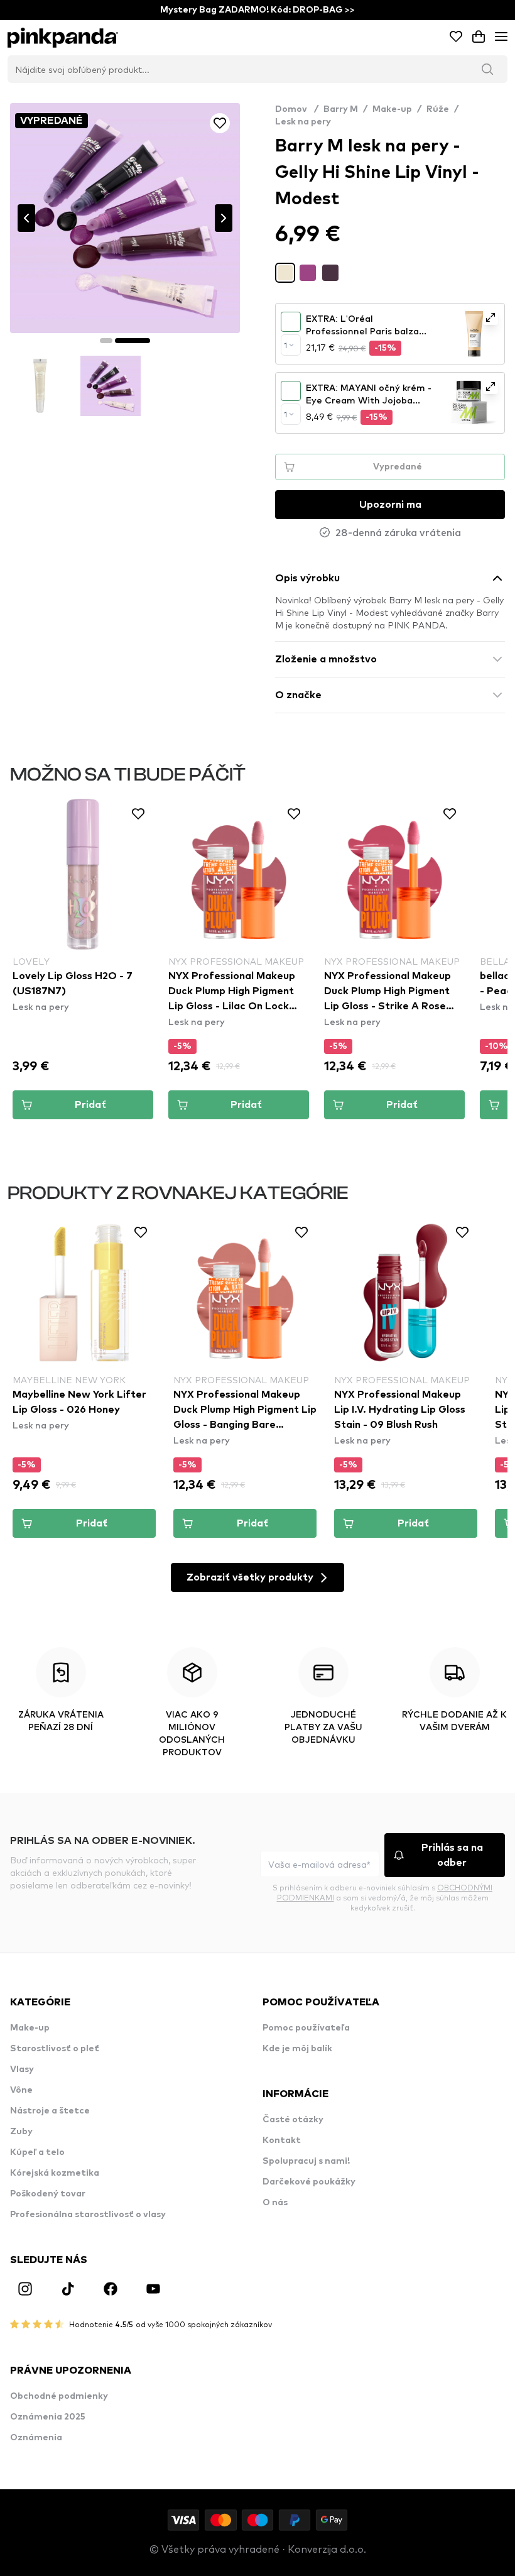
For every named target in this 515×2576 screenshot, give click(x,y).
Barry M (341, 109)
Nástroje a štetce (50, 2111)
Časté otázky (293, 2120)
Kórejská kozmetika (55, 2173)
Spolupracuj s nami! (306, 2161)
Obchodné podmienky (59, 2396)
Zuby (21, 2132)
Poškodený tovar (48, 2194)
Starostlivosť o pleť (55, 2049)
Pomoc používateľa (306, 2028)
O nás (275, 2203)
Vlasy (22, 2069)
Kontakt (282, 2140)
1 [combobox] (285, 345)
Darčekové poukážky (309, 2182)
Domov (297, 109)
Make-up (392, 109)
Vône (21, 2090)
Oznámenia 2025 (48, 2417)
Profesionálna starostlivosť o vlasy (88, 2215)
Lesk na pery (303, 122)
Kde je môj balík (297, 2049)
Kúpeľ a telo (37, 2152)
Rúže (438, 109)
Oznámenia (36, 2438)
